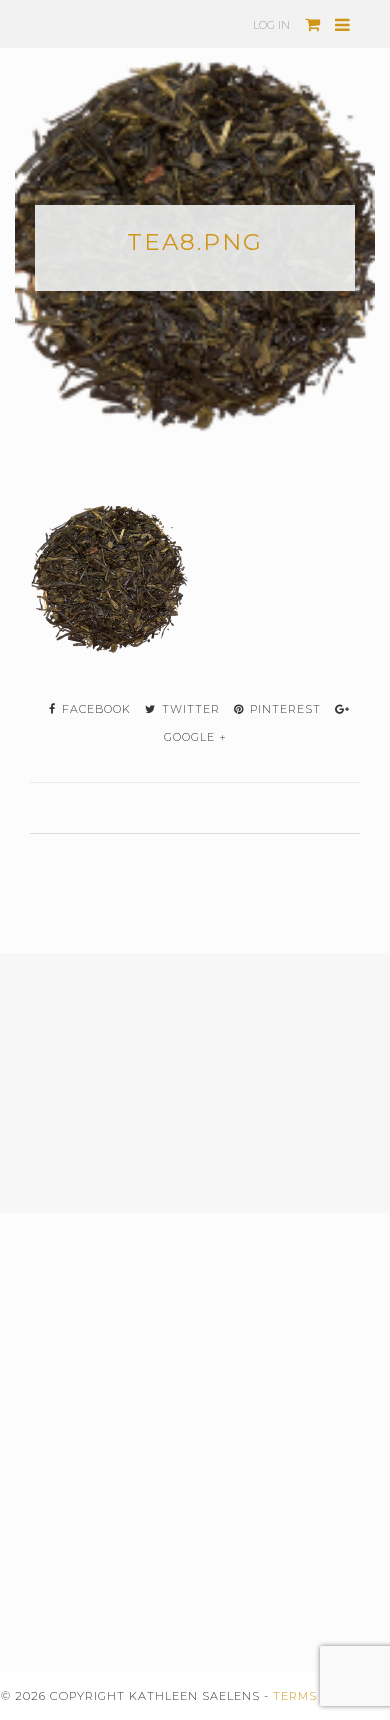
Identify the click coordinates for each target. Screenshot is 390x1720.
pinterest (283, 709)
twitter (189, 709)
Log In (271, 25)
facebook (94, 709)
